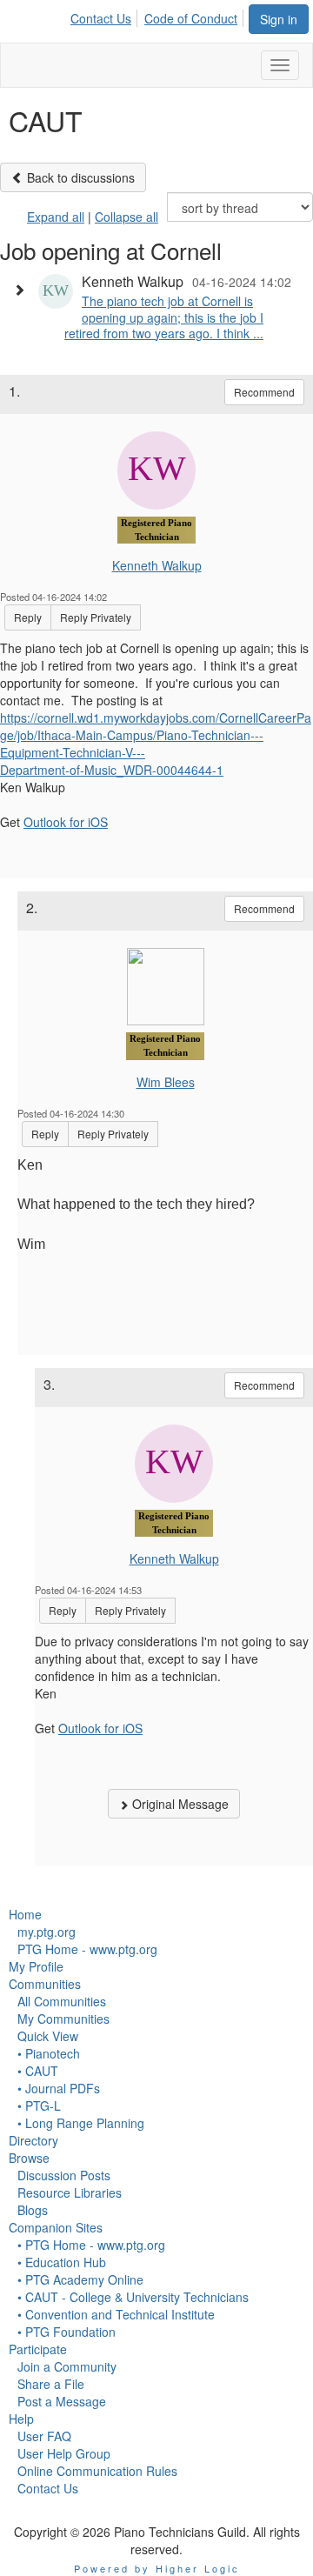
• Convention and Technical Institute (116, 2314)
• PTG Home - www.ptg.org (91, 2245)
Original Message (179, 1804)
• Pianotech (49, 2053)
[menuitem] (106, 16)
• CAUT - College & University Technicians (133, 2297)
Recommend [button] (264, 392)
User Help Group (64, 2453)
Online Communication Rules (97, 2471)
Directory (33, 2140)
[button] (23, 290)
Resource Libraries (70, 2192)
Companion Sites (56, 2227)
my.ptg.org (47, 1932)
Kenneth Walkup (157, 565)
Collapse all (127, 217)
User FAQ (44, 2436)
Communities (45, 1984)
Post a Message (62, 2401)
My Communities (63, 2019)
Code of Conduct (191, 18)
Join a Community (67, 2366)
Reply (28, 617)
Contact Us (101, 18)
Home (25, 1914)
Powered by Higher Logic (157, 2568)
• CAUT (38, 2071)
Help (21, 2419)
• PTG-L (39, 2106)
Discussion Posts (64, 2175)
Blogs (33, 2210)
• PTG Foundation (67, 2332)
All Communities (62, 2001)
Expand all (56, 217)
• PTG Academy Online (80, 2279)
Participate (38, 2349)
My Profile (36, 1966)
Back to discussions (79, 177)
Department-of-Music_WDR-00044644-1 (112, 770)
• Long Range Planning (81, 2123)
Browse (29, 2158)
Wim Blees (166, 1082)
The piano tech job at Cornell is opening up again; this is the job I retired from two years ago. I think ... (164, 317)
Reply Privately (96, 617)
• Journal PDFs (59, 2088)
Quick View (48, 2036)
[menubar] (159, 16)
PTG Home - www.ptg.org (87, 1949)
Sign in (279, 19)
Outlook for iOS (66, 822)
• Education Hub (62, 2262)
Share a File (51, 2384)
